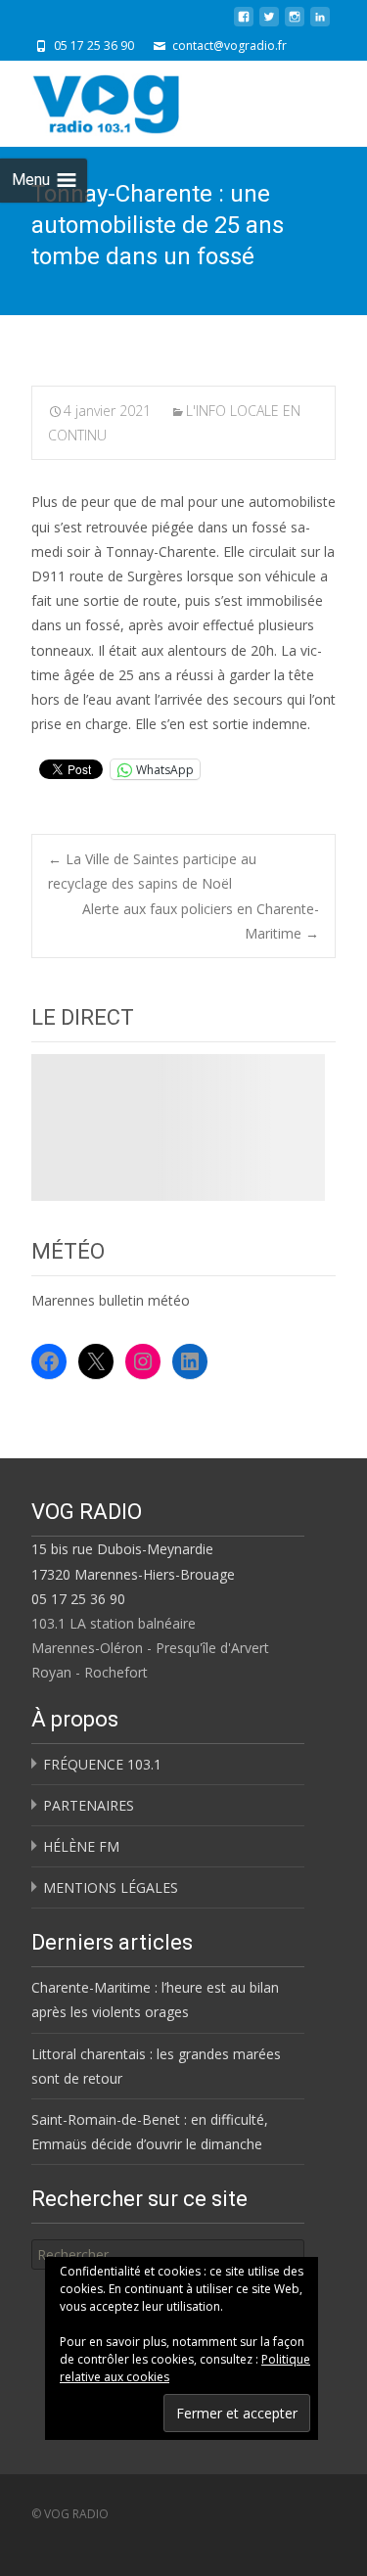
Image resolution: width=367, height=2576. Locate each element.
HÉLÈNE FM (81, 1846)
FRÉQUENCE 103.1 (102, 1764)
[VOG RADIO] (141, 100)
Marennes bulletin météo (111, 1300)
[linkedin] (320, 24)
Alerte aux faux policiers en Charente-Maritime (201, 921)
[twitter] (269, 24)
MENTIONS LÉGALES (111, 1887)
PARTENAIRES (89, 1805)
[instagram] (295, 24)
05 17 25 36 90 (78, 1599)
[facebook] (244, 24)
